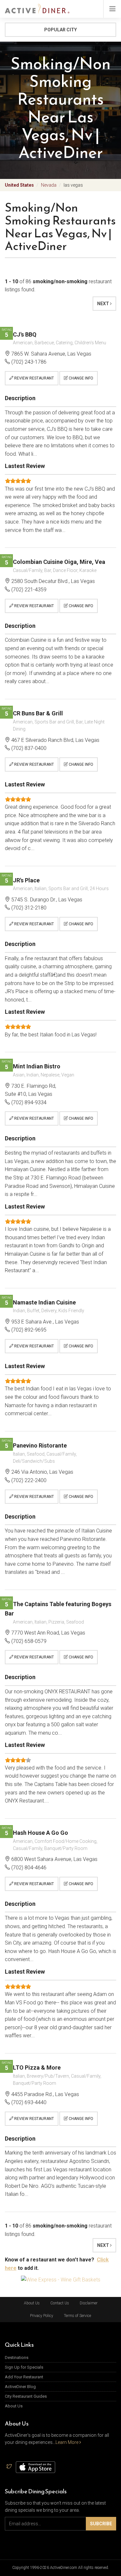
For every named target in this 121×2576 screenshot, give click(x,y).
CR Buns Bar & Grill (38, 713)
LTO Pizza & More (37, 2067)
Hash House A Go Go (40, 1833)
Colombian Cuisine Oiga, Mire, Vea (59, 562)
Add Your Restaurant (24, 2377)
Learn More (67, 2442)
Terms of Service (77, 2316)
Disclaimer (89, 2303)
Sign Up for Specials (24, 2367)
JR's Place (26, 880)
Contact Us (60, 2303)
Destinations (17, 2358)
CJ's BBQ (25, 334)
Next (104, 304)
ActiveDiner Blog (20, 2387)
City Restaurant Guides (26, 2396)
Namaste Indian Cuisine (44, 1302)
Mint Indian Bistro (37, 1066)
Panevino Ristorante (40, 1445)
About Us (32, 2303)
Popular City (60, 30)
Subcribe (101, 2524)
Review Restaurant (34, 378)
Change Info (81, 378)
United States (19, 185)
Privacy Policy (42, 2316)
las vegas (73, 185)
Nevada (49, 185)
